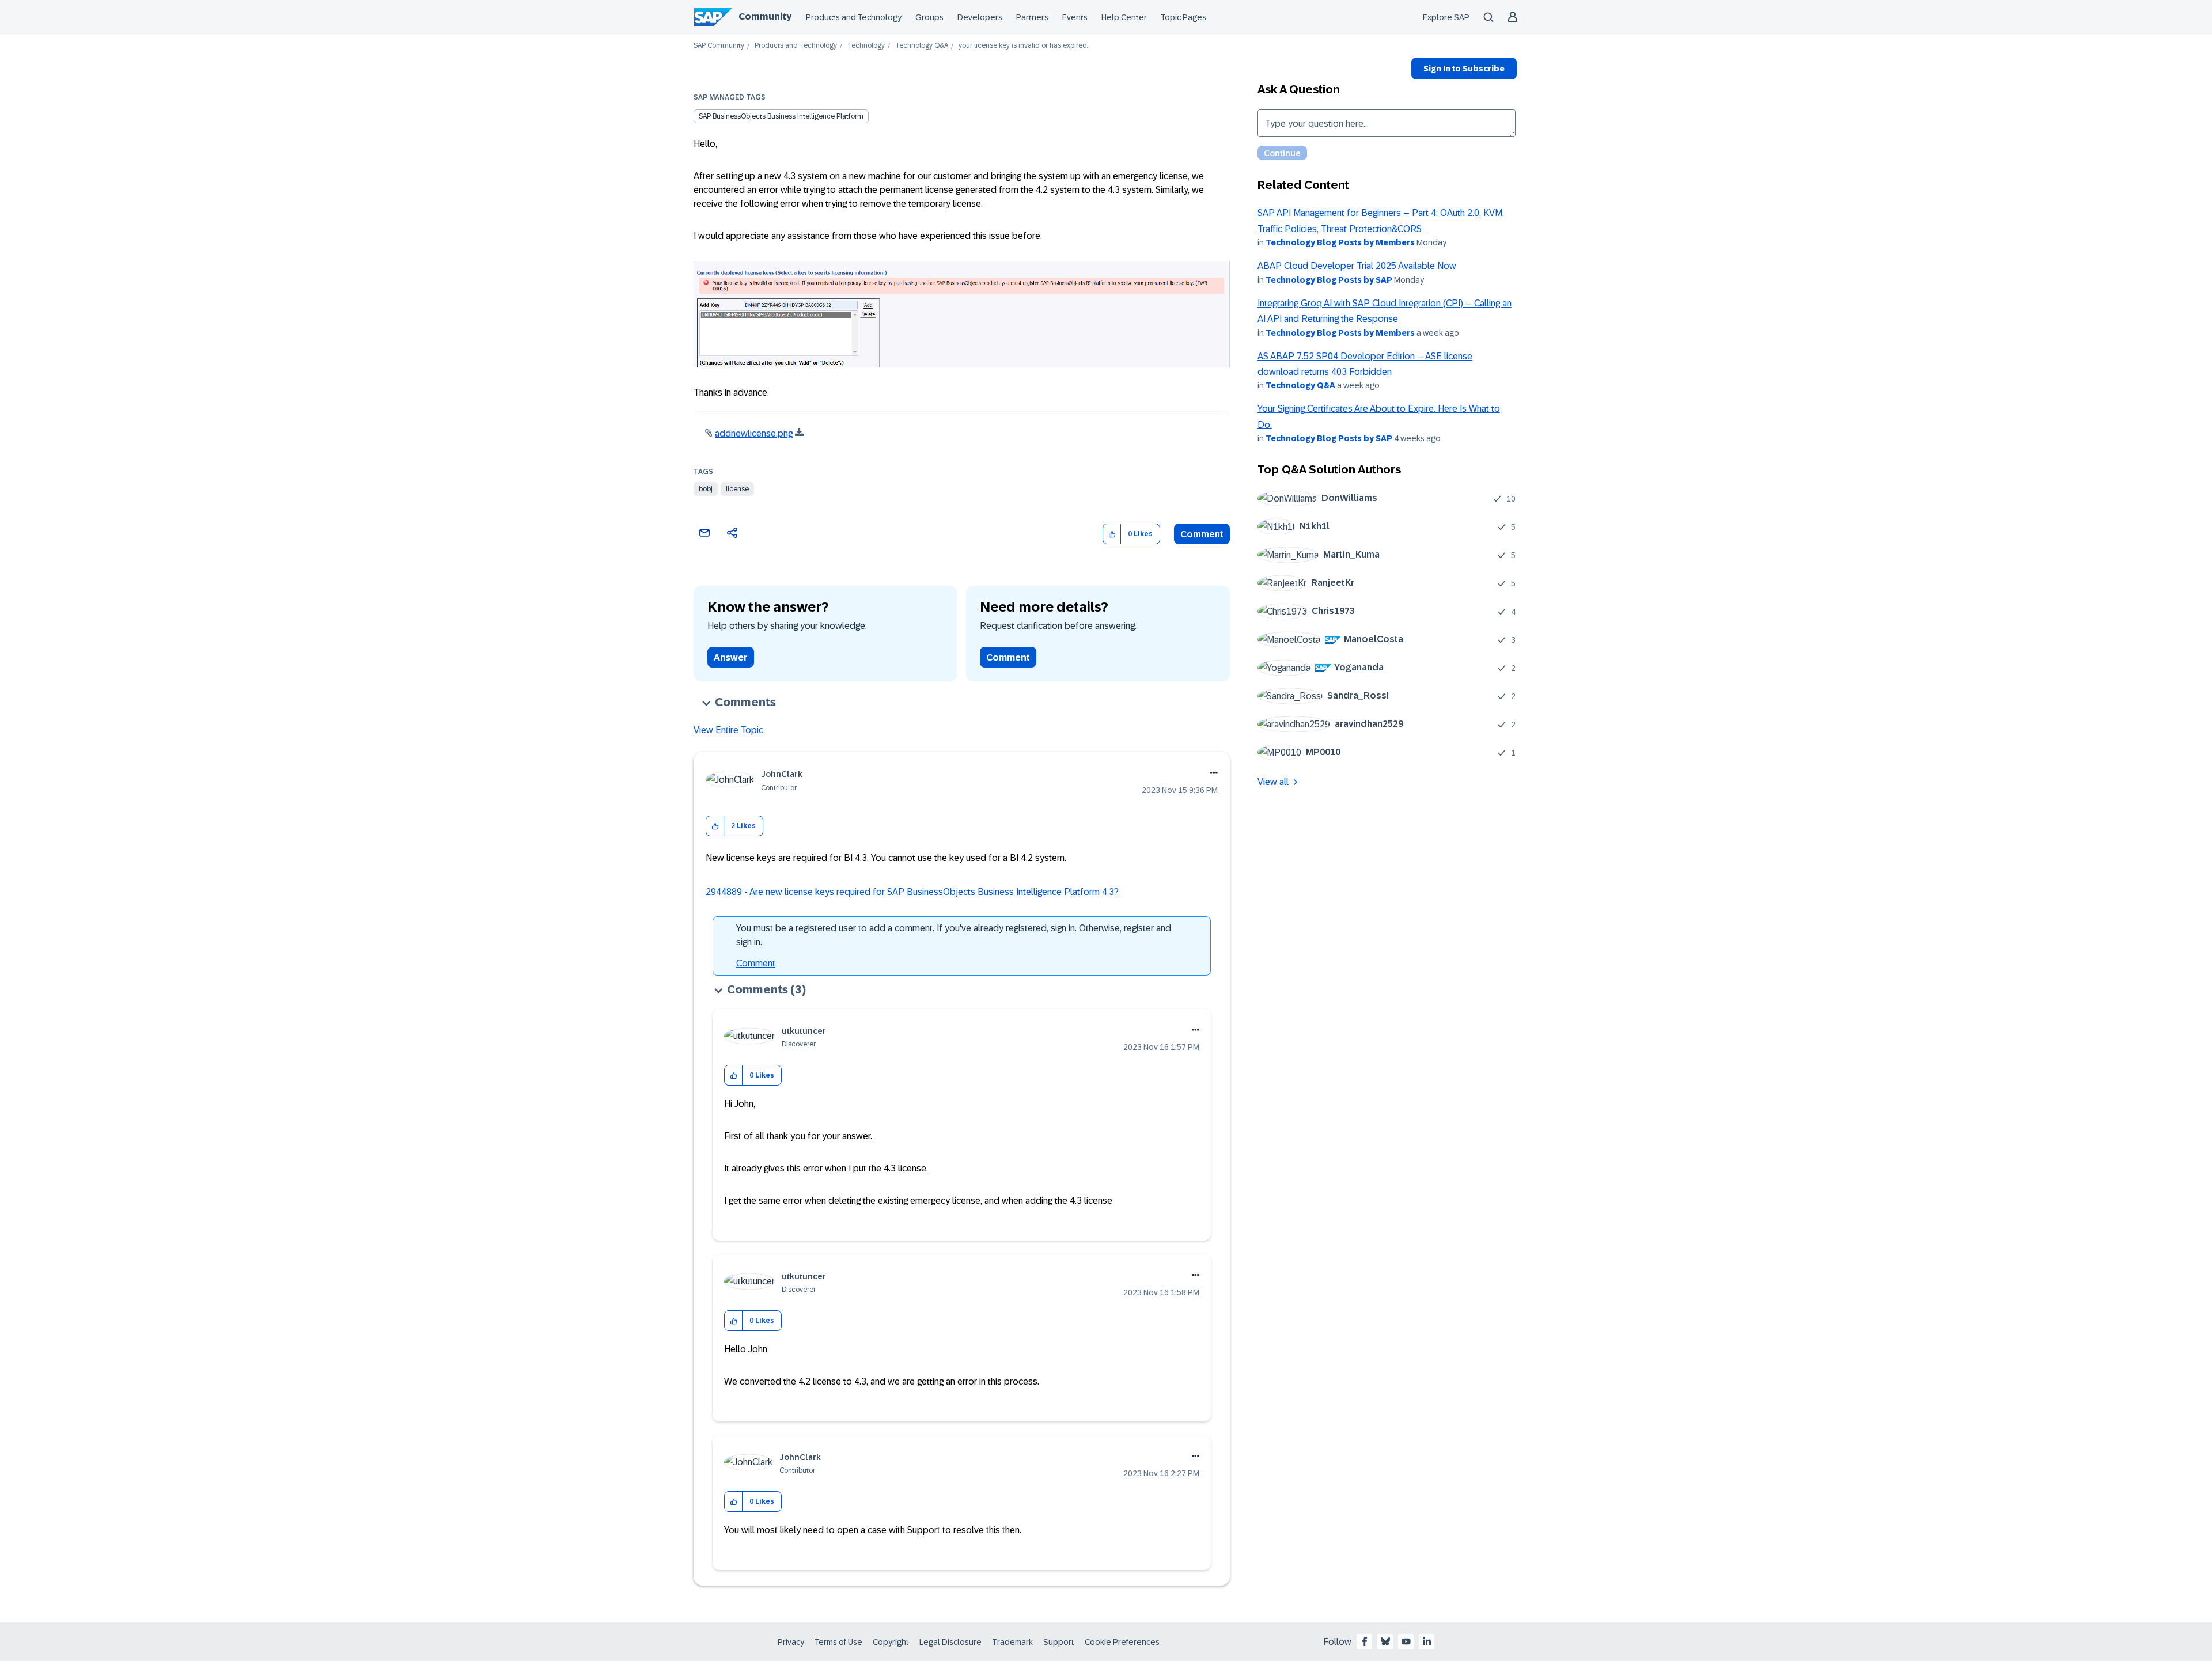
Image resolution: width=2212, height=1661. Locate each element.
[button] (1112, 534)
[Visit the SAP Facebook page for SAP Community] (1365, 1641)
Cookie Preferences (1122, 1642)
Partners (1032, 17)
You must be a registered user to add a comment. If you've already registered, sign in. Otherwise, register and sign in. (954, 935)
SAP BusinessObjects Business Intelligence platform (781, 116)
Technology (866, 46)
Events (1075, 17)
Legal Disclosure (950, 1642)
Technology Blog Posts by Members (1340, 242)
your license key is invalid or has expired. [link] (1023, 46)
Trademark (1012, 1642)
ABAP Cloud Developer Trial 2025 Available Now (1357, 266)
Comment (1202, 534)
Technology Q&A (922, 46)
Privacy (791, 1642)
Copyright (891, 1642)
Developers (980, 17)
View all (1273, 782)
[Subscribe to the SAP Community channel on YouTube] (1406, 1641)
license (737, 489)
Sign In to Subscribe (1464, 69)
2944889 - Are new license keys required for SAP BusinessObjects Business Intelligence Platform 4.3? (912, 892)
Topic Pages (1183, 17)
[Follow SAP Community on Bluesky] (1385, 1641)
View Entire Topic (728, 730)
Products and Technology (854, 17)
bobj (706, 489)
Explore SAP (1446, 17)
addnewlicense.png (754, 433)
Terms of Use (838, 1642)
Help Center (1124, 17)
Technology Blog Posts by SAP (1329, 280)
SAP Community (719, 46)
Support (1059, 1642)
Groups (929, 17)
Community (765, 16)
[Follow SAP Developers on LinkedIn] (1427, 1641)
